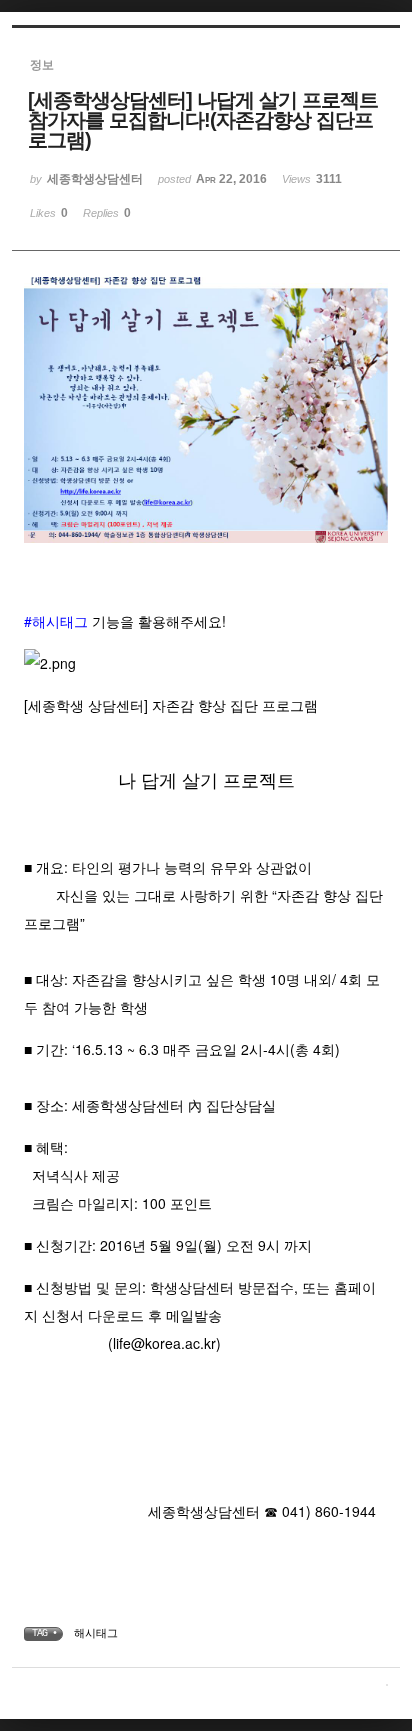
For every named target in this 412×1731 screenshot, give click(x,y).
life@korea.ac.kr (164, 1343)
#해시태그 (56, 621)
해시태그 (96, 1633)
